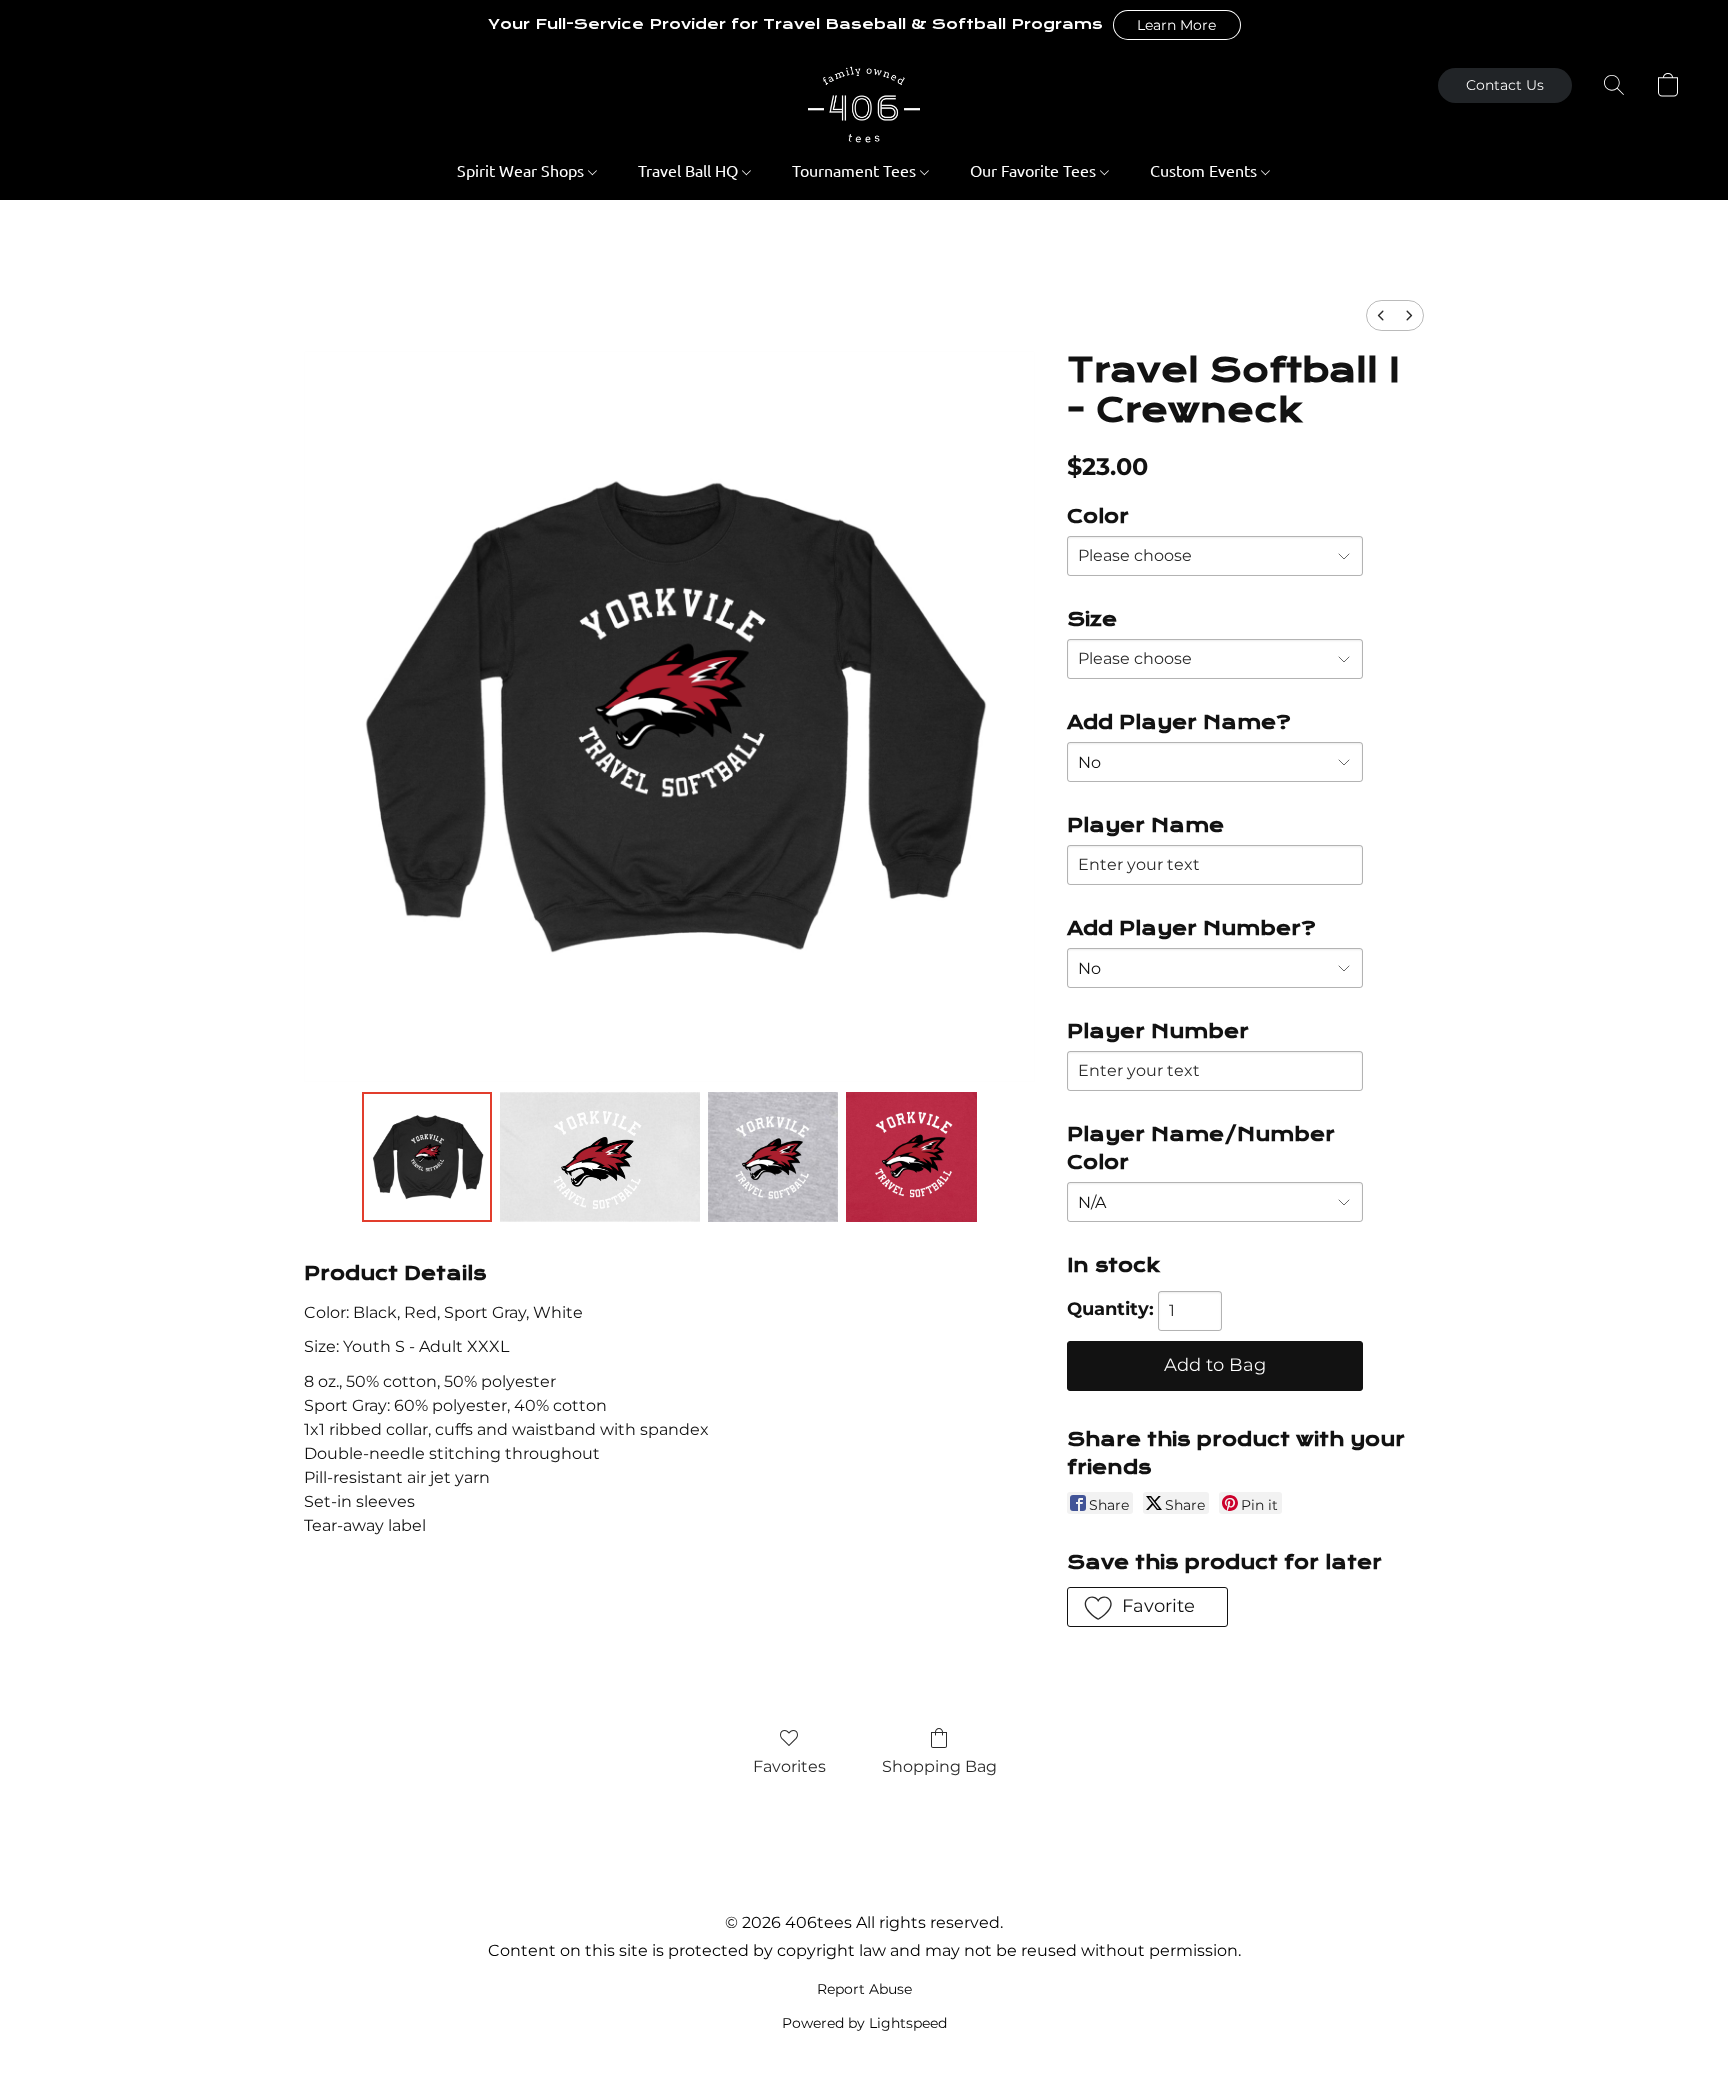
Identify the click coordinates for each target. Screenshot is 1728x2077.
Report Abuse (864, 1989)
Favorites (789, 1766)
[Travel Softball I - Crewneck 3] (911, 1157)
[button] (1177, 25)
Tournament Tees (856, 170)
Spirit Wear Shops (522, 170)
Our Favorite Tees (1035, 170)
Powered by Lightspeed (864, 2023)
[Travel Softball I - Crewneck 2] (773, 1157)
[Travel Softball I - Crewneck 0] (427, 1157)
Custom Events (1205, 170)
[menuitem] (1381, 315)
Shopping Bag (939, 1766)
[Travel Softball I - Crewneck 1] (600, 1157)
